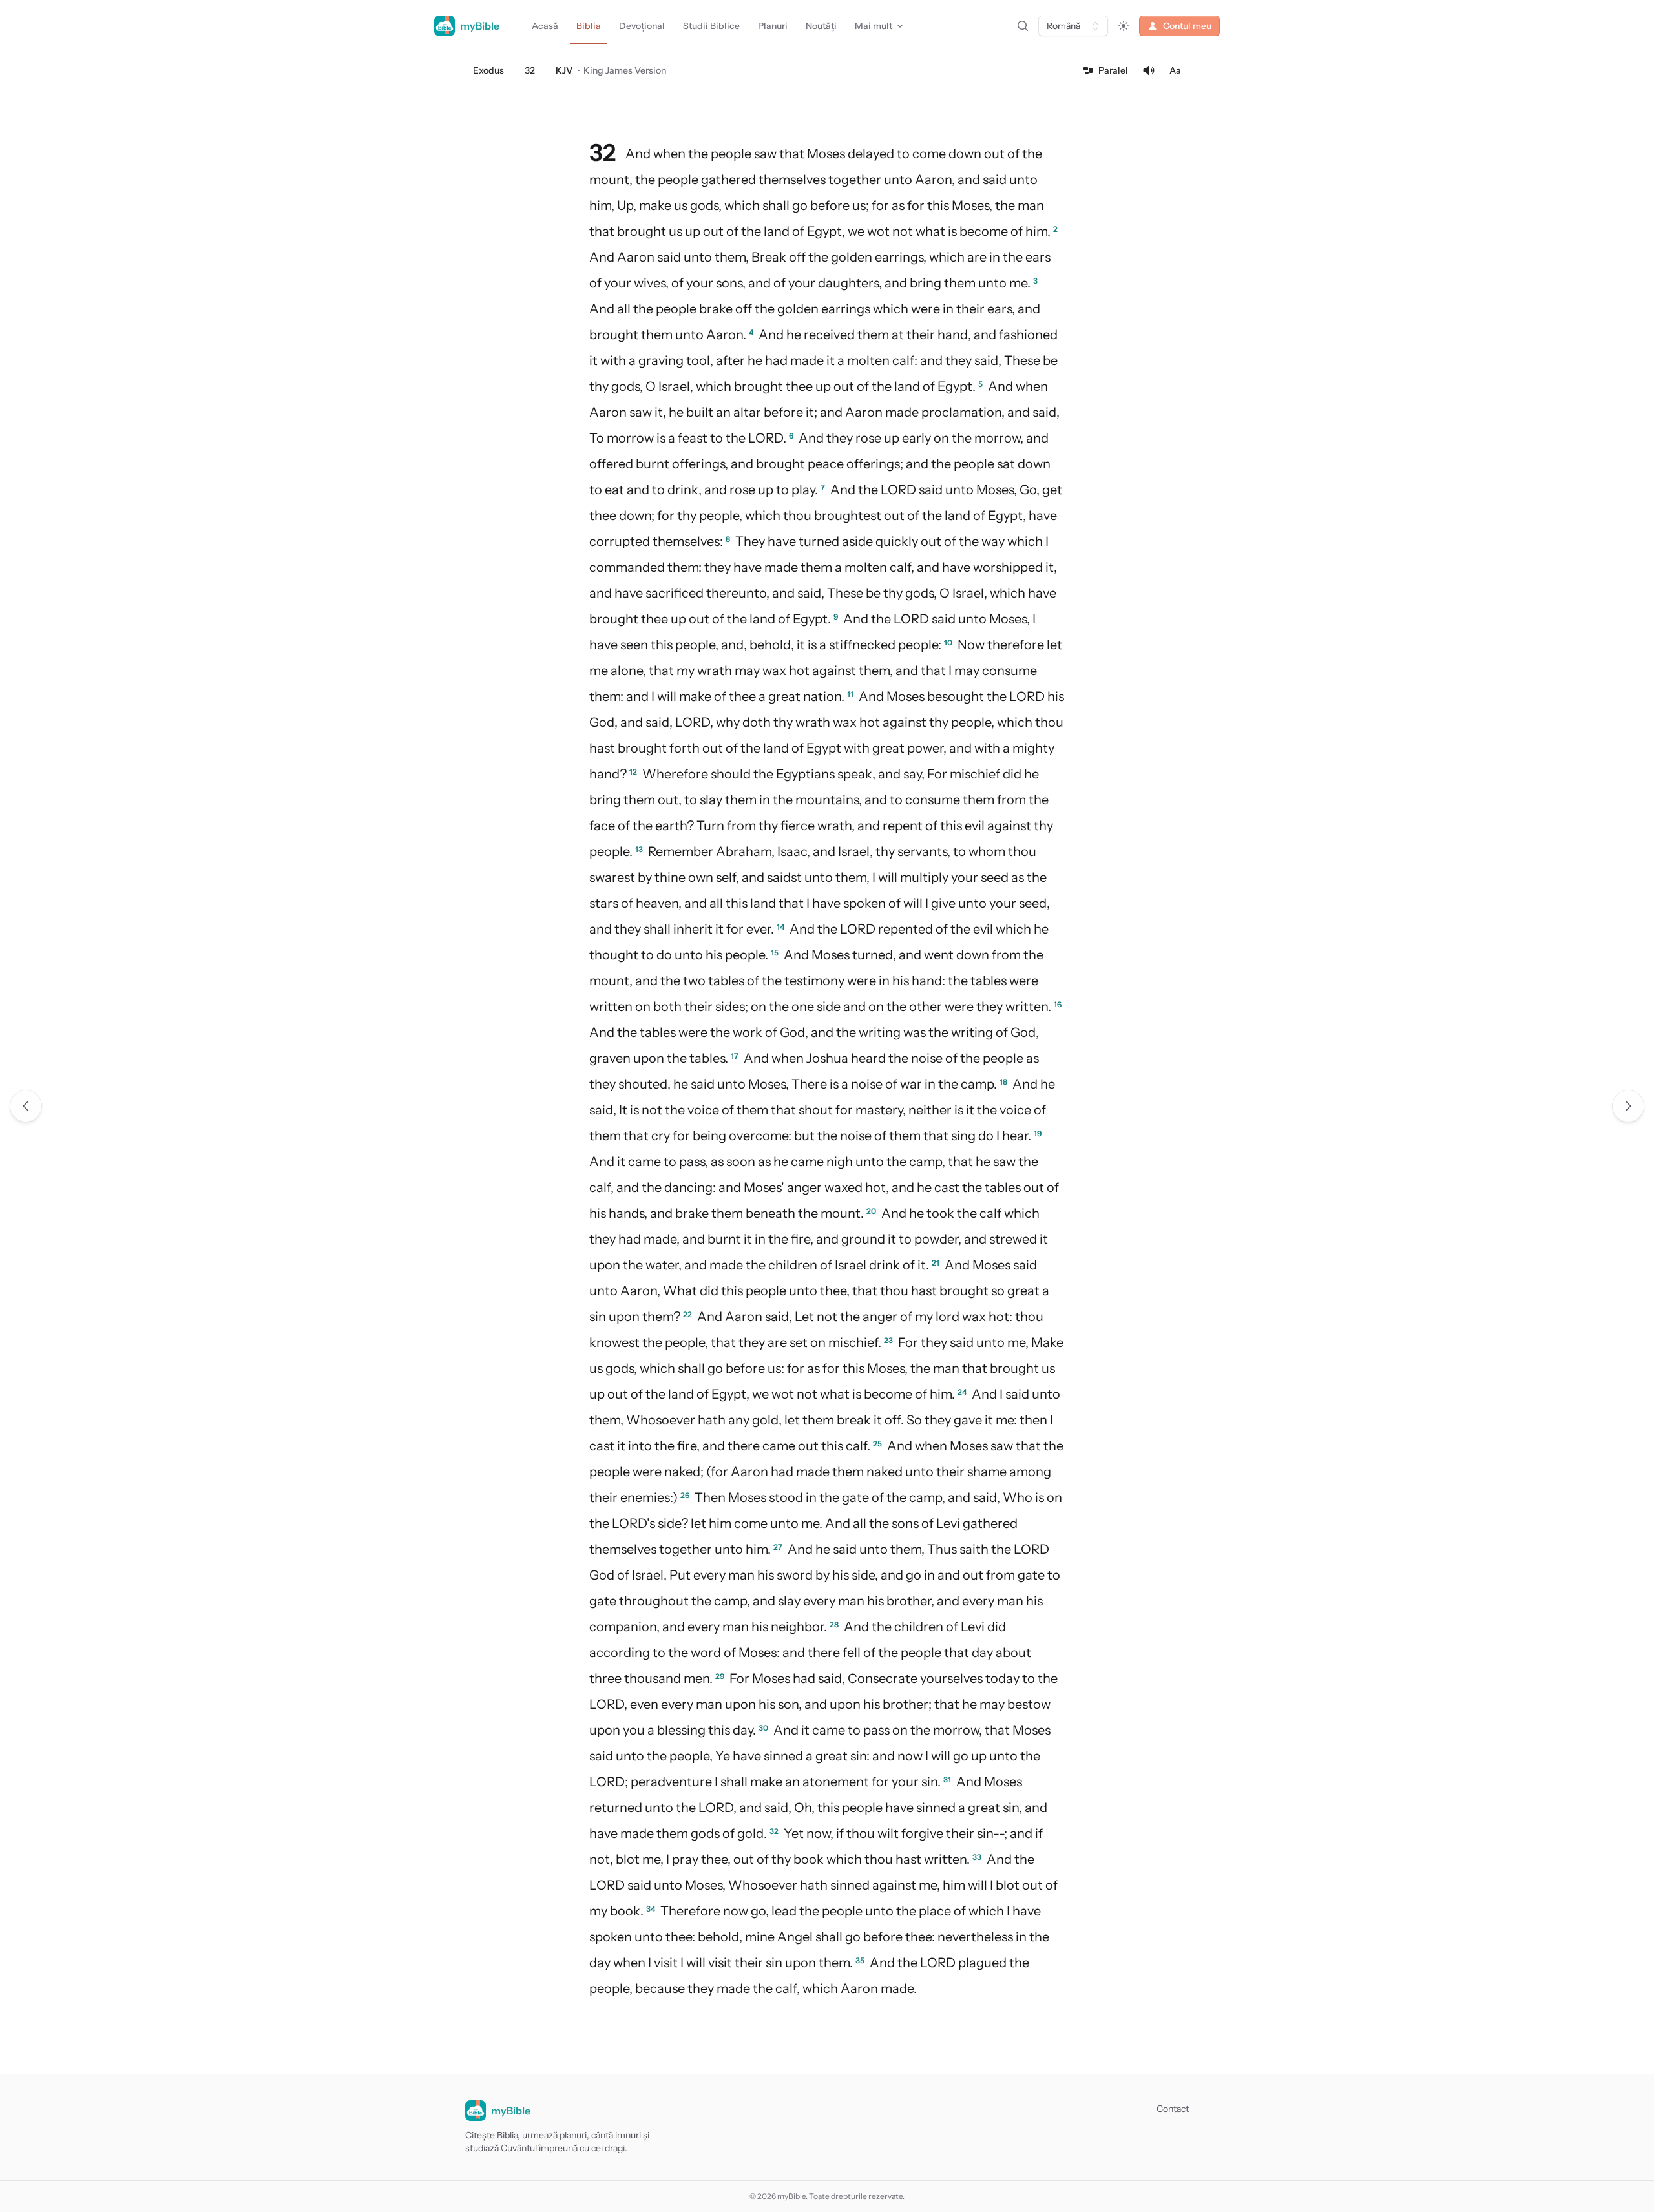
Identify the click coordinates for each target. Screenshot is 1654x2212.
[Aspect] (1124, 26)
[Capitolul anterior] (26, 1106)
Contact (1173, 2109)
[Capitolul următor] (1628, 1106)
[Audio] (1149, 70)
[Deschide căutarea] (1023, 26)
